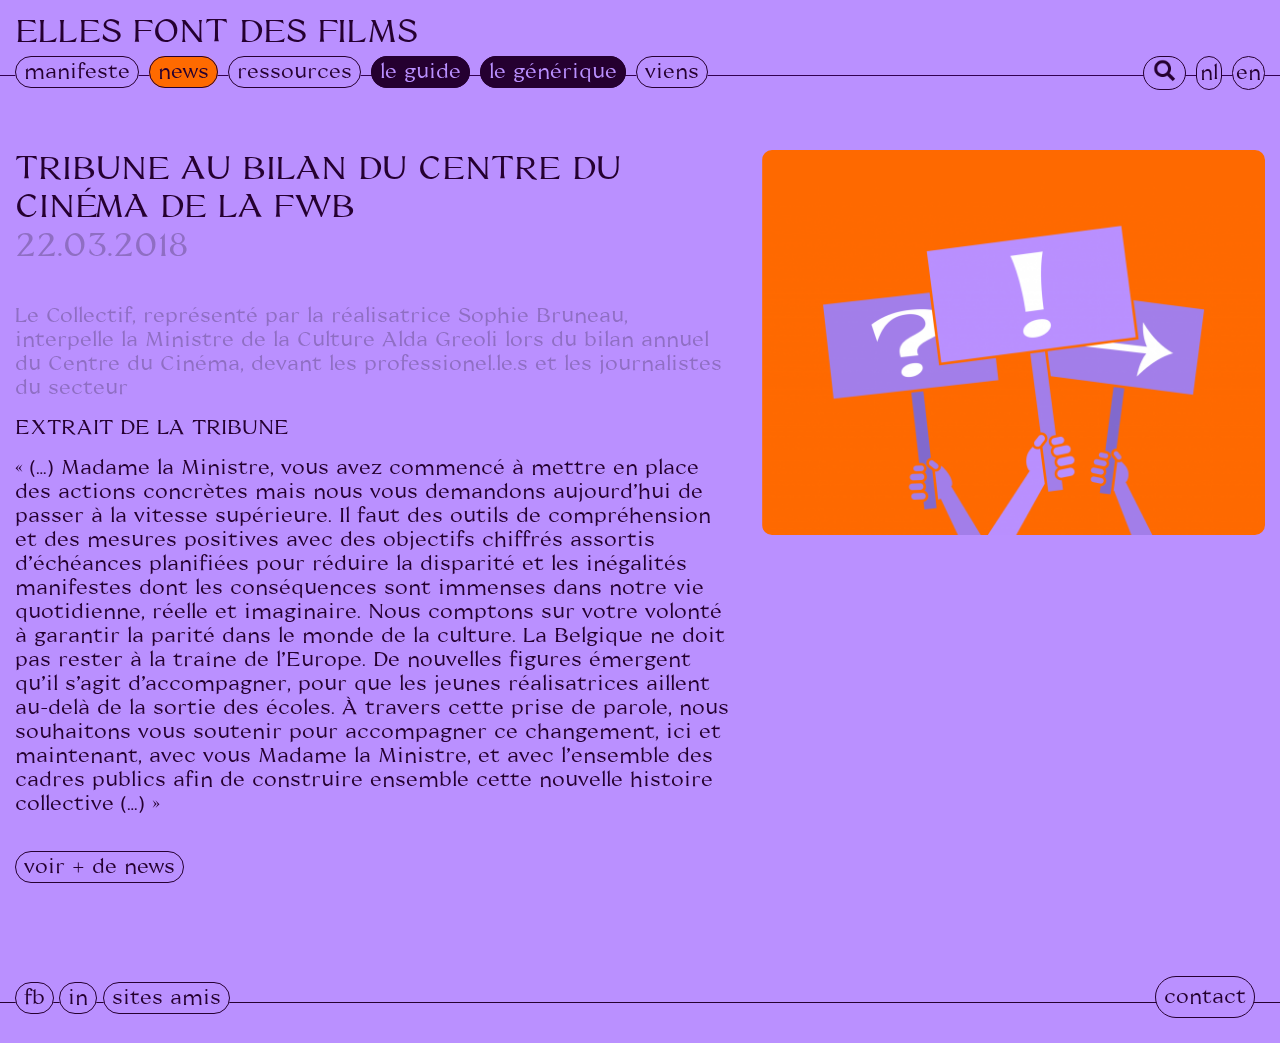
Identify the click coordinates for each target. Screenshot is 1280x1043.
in (78, 998)
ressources (294, 72)
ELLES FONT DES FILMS (216, 32)
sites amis (166, 998)
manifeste (77, 72)
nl (1209, 73)
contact (1205, 997)
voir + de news (99, 867)
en (1248, 73)
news (183, 72)
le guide (420, 72)
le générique (553, 72)
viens (672, 72)
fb (34, 998)
